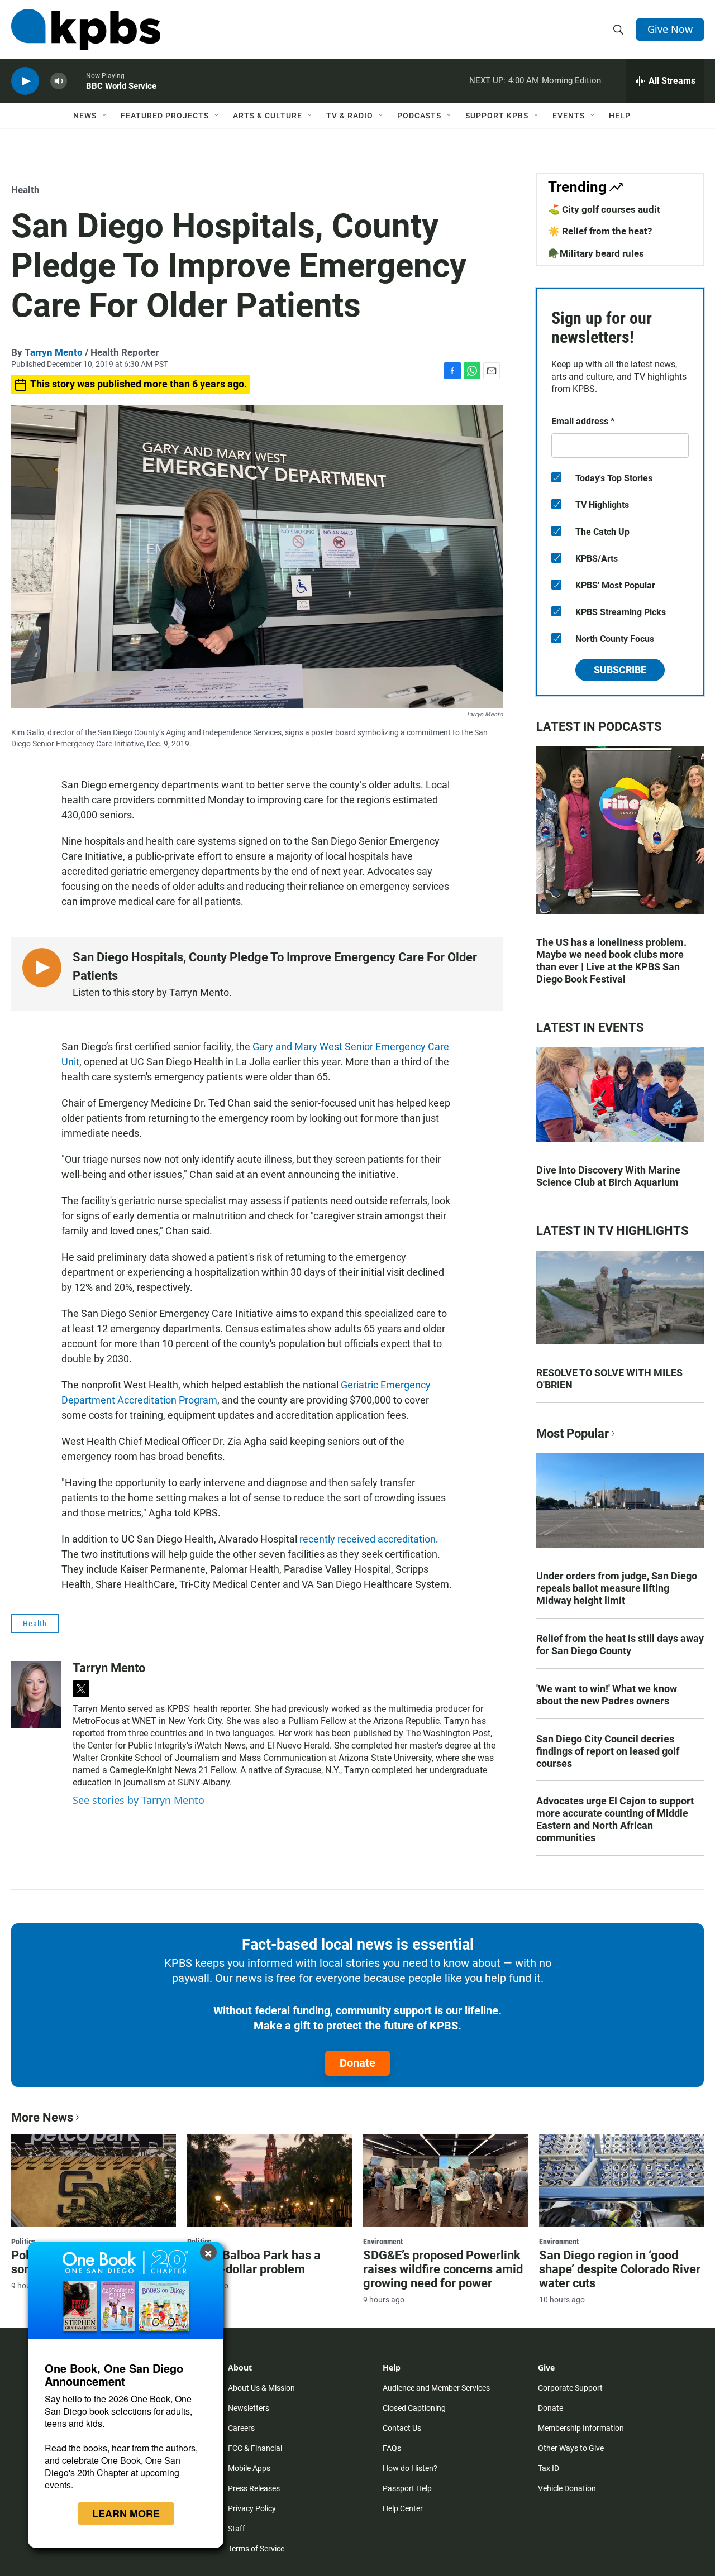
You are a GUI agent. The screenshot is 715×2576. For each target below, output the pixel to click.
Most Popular (573, 1433)
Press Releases (254, 2488)
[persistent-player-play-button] (25, 81)
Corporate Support (570, 2388)
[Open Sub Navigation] (105, 116)
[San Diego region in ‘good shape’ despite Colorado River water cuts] (621, 2180)
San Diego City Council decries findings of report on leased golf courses (608, 1751)
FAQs (392, 2448)
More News (42, 2117)
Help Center (403, 2508)
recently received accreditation (368, 1539)
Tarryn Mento (54, 352)
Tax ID (549, 2468)
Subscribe (620, 670)
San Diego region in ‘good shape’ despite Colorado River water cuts (620, 2269)
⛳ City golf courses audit (604, 209)
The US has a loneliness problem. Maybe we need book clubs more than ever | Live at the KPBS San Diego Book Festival (611, 961)
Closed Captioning (414, 2408)
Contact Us (402, 2428)
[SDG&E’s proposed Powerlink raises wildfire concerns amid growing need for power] (445, 2180)
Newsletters (249, 2408)
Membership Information (581, 2428)
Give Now (670, 29)
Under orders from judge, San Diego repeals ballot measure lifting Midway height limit (617, 1588)
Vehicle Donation (567, 2488)
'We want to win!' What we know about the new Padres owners (607, 1695)
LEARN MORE (126, 2513)
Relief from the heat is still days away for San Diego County (620, 1644)
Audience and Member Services (436, 2388)
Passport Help (407, 2488)
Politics (23, 2242)
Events (569, 116)
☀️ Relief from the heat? (600, 231)
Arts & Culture (268, 116)
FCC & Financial (255, 2448)
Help (620, 116)
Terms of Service (256, 2549)
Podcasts (419, 116)
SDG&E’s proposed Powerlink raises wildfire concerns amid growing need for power (443, 2269)
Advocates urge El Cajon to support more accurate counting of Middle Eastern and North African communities (615, 1819)
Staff (237, 2529)
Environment (383, 2242)
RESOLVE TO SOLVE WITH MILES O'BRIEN (609, 1379)
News (85, 116)
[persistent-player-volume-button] (59, 81)
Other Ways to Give (571, 2448)
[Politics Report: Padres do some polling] (94, 2180)
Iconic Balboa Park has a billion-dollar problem (254, 2262)
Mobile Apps (249, 2468)
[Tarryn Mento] (36, 1694)
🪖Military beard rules (596, 253)
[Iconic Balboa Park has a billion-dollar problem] (270, 2180)
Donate (357, 2063)
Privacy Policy (252, 2508)
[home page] (86, 30)
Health (25, 190)
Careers (241, 2428)
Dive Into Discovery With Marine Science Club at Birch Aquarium (608, 1176)
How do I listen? (410, 2468)
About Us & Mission (261, 2388)
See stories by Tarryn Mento (139, 1800)
